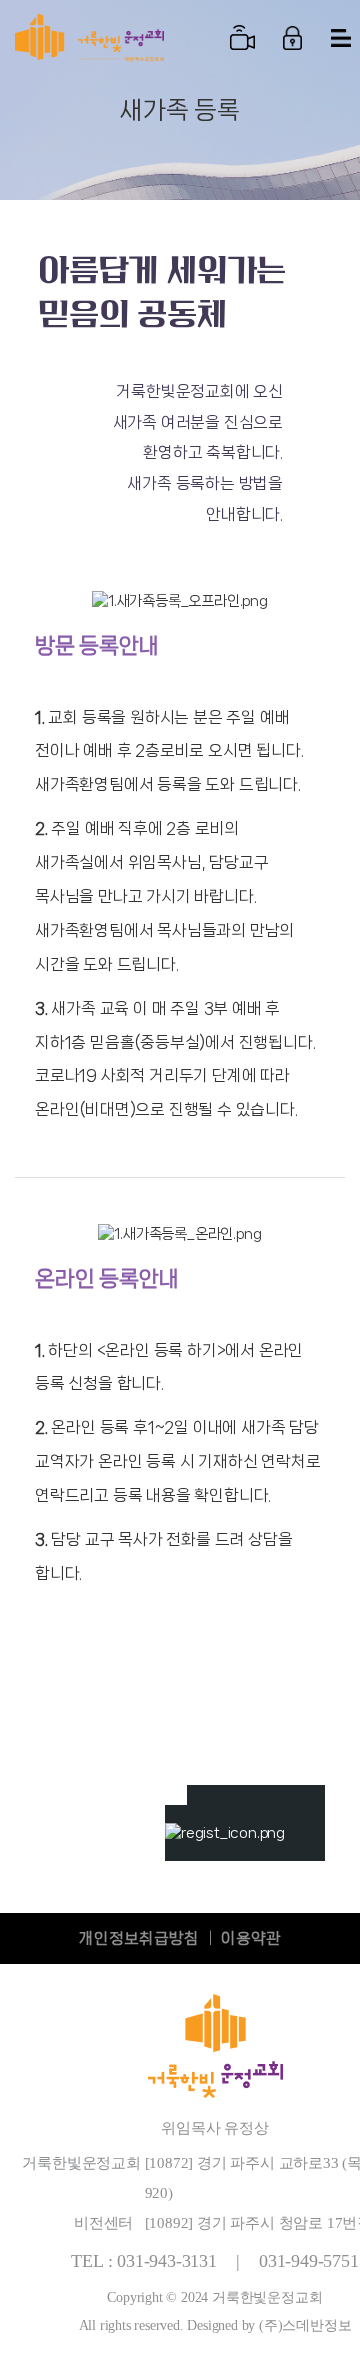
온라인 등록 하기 (276, 1813)
